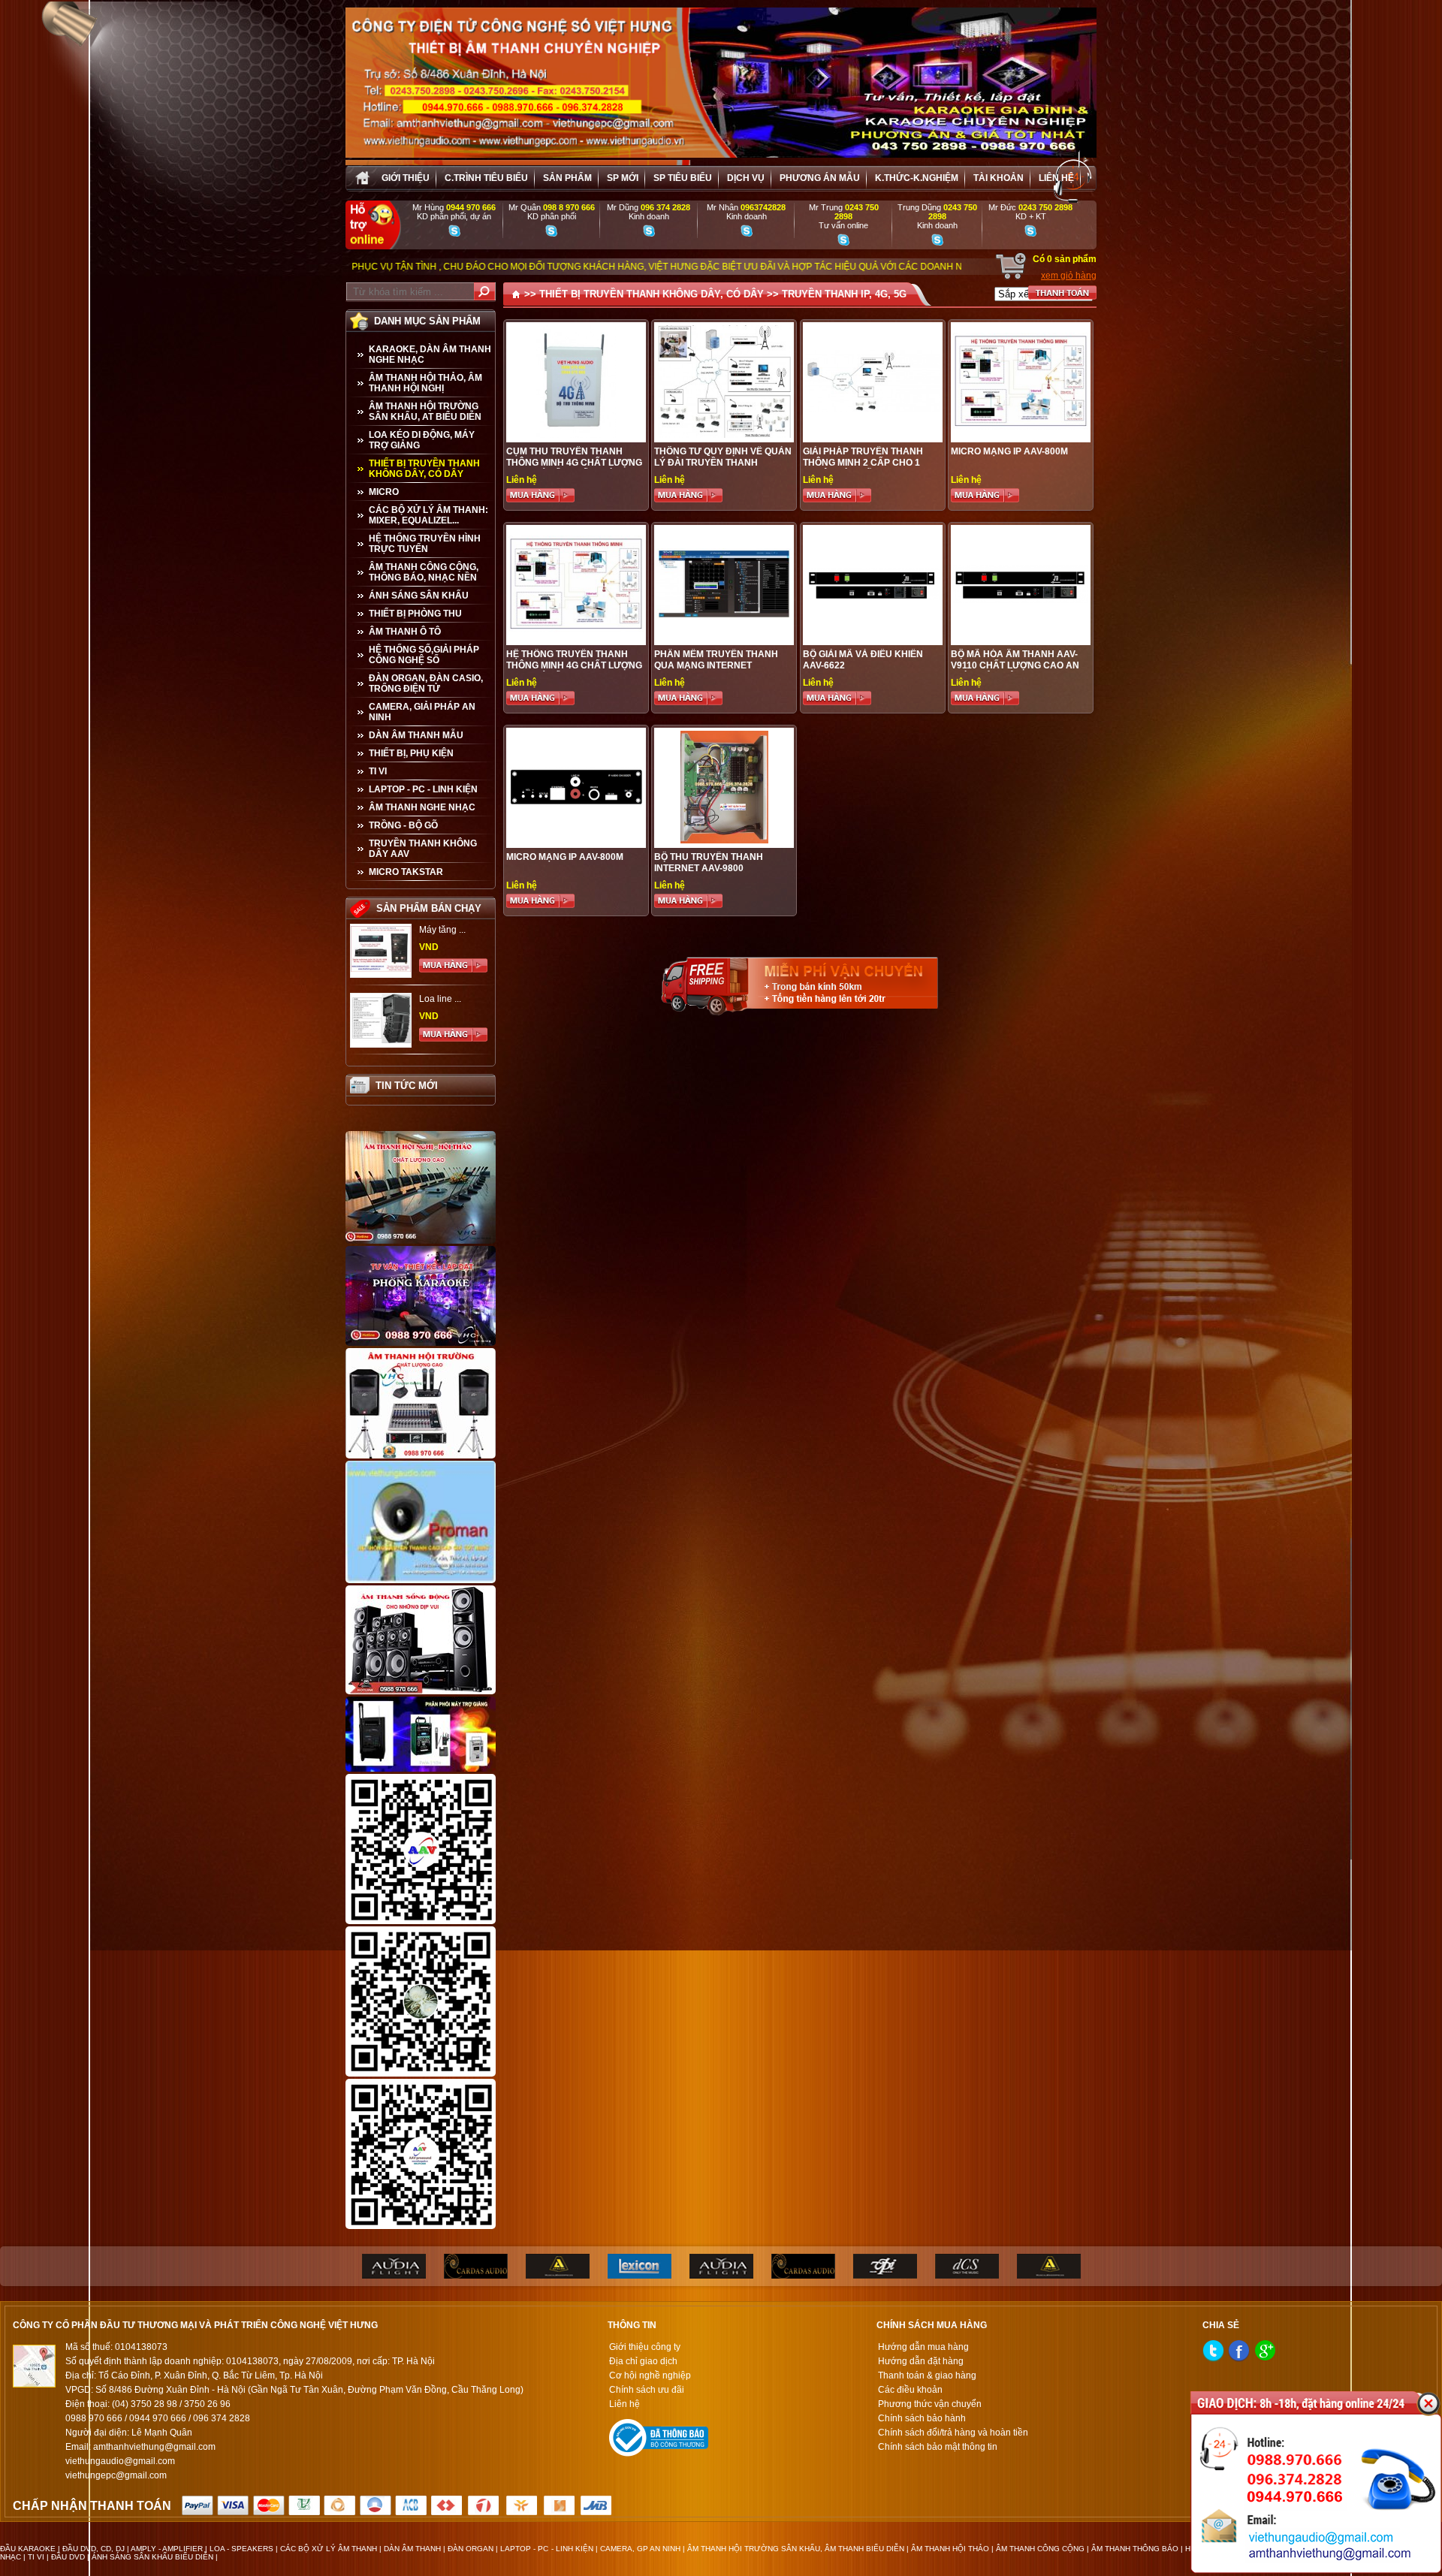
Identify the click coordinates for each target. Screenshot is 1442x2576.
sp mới (623, 178)
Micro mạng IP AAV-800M (565, 857)
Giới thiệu (406, 178)
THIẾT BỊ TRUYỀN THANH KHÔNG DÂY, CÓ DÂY (424, 469)
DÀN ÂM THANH (412, 2549)
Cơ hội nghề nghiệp (650, 2375)
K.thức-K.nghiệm (917, 178)
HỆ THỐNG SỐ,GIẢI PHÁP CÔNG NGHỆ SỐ (424, 655)
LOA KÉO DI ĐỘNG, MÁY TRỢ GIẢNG (422, 440)
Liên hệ (1056, 178)
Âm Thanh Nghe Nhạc (422, 807)
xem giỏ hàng (1069, 276)
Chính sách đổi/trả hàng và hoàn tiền (953, 2433)
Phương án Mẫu (820, 178)
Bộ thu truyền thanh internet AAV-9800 (709, 863)
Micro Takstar (406, 872)
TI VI (378, 771)
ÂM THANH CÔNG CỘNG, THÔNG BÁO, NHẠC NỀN (424, 572)
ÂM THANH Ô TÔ (405, 632)
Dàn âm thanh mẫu (416, 735)
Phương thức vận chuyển (930, 2404)
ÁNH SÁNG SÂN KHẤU (419, 596)
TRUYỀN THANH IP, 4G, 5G (844, 294)
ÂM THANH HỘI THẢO (950, 2549)
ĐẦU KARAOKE (28, 2549)
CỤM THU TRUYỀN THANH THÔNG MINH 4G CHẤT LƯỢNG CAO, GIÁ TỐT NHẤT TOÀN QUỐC (574, 468)
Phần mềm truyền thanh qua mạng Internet (716, 660)
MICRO (384, 492)
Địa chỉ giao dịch (643, 2361)
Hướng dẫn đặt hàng (921, 2361)
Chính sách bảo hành (922, 2418)
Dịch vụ (746, 178)
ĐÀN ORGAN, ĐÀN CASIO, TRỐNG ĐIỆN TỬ (426, 683)
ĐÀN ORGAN (471, 2549)
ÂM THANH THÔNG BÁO (1135, 2549)
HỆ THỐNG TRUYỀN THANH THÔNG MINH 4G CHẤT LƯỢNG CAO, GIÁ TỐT (574, 665)
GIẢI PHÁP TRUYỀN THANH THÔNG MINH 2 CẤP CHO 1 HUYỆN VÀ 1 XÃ (863, 463)
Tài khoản (999, 178)
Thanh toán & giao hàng (927, 2375)
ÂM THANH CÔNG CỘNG (1040, 2549)
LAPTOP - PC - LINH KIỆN (423, 789)
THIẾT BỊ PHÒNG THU (415, 614)
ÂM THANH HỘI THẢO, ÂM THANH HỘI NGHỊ (425, 383)
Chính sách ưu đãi (647, 2390)
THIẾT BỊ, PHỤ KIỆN (411, 753)
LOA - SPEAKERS (241, 2549)
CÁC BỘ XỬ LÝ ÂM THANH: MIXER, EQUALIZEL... (428, 515)
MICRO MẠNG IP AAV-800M (1009, 451)
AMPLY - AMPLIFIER (167, 2549)
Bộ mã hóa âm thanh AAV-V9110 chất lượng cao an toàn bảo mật (1015, 665)
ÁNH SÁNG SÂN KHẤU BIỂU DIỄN (152, 2557)
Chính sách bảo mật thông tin (938, 2447)
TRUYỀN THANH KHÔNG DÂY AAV (423, 849)
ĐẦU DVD (68, 2557)
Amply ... (436, 930)
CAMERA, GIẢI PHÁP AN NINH (422, 712)
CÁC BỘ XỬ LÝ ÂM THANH (329, 2549)
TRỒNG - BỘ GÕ (403, 825)
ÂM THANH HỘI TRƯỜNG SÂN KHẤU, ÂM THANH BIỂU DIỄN (796, 2549)
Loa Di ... (437, 999)
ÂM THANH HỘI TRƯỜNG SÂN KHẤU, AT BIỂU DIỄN (425, 412)
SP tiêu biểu (683, 178)
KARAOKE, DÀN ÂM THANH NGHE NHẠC (430, 354)
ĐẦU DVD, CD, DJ (94, 2549)
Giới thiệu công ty (645, 2347)
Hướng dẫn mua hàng (923, 2347)
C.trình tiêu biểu (486, 178)
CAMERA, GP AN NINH (640, 2549)
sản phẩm (567, 178)
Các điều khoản (910, 2390)
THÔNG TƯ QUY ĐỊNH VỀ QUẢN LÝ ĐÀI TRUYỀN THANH (723, 457)
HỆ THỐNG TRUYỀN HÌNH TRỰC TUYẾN (425, 544)
